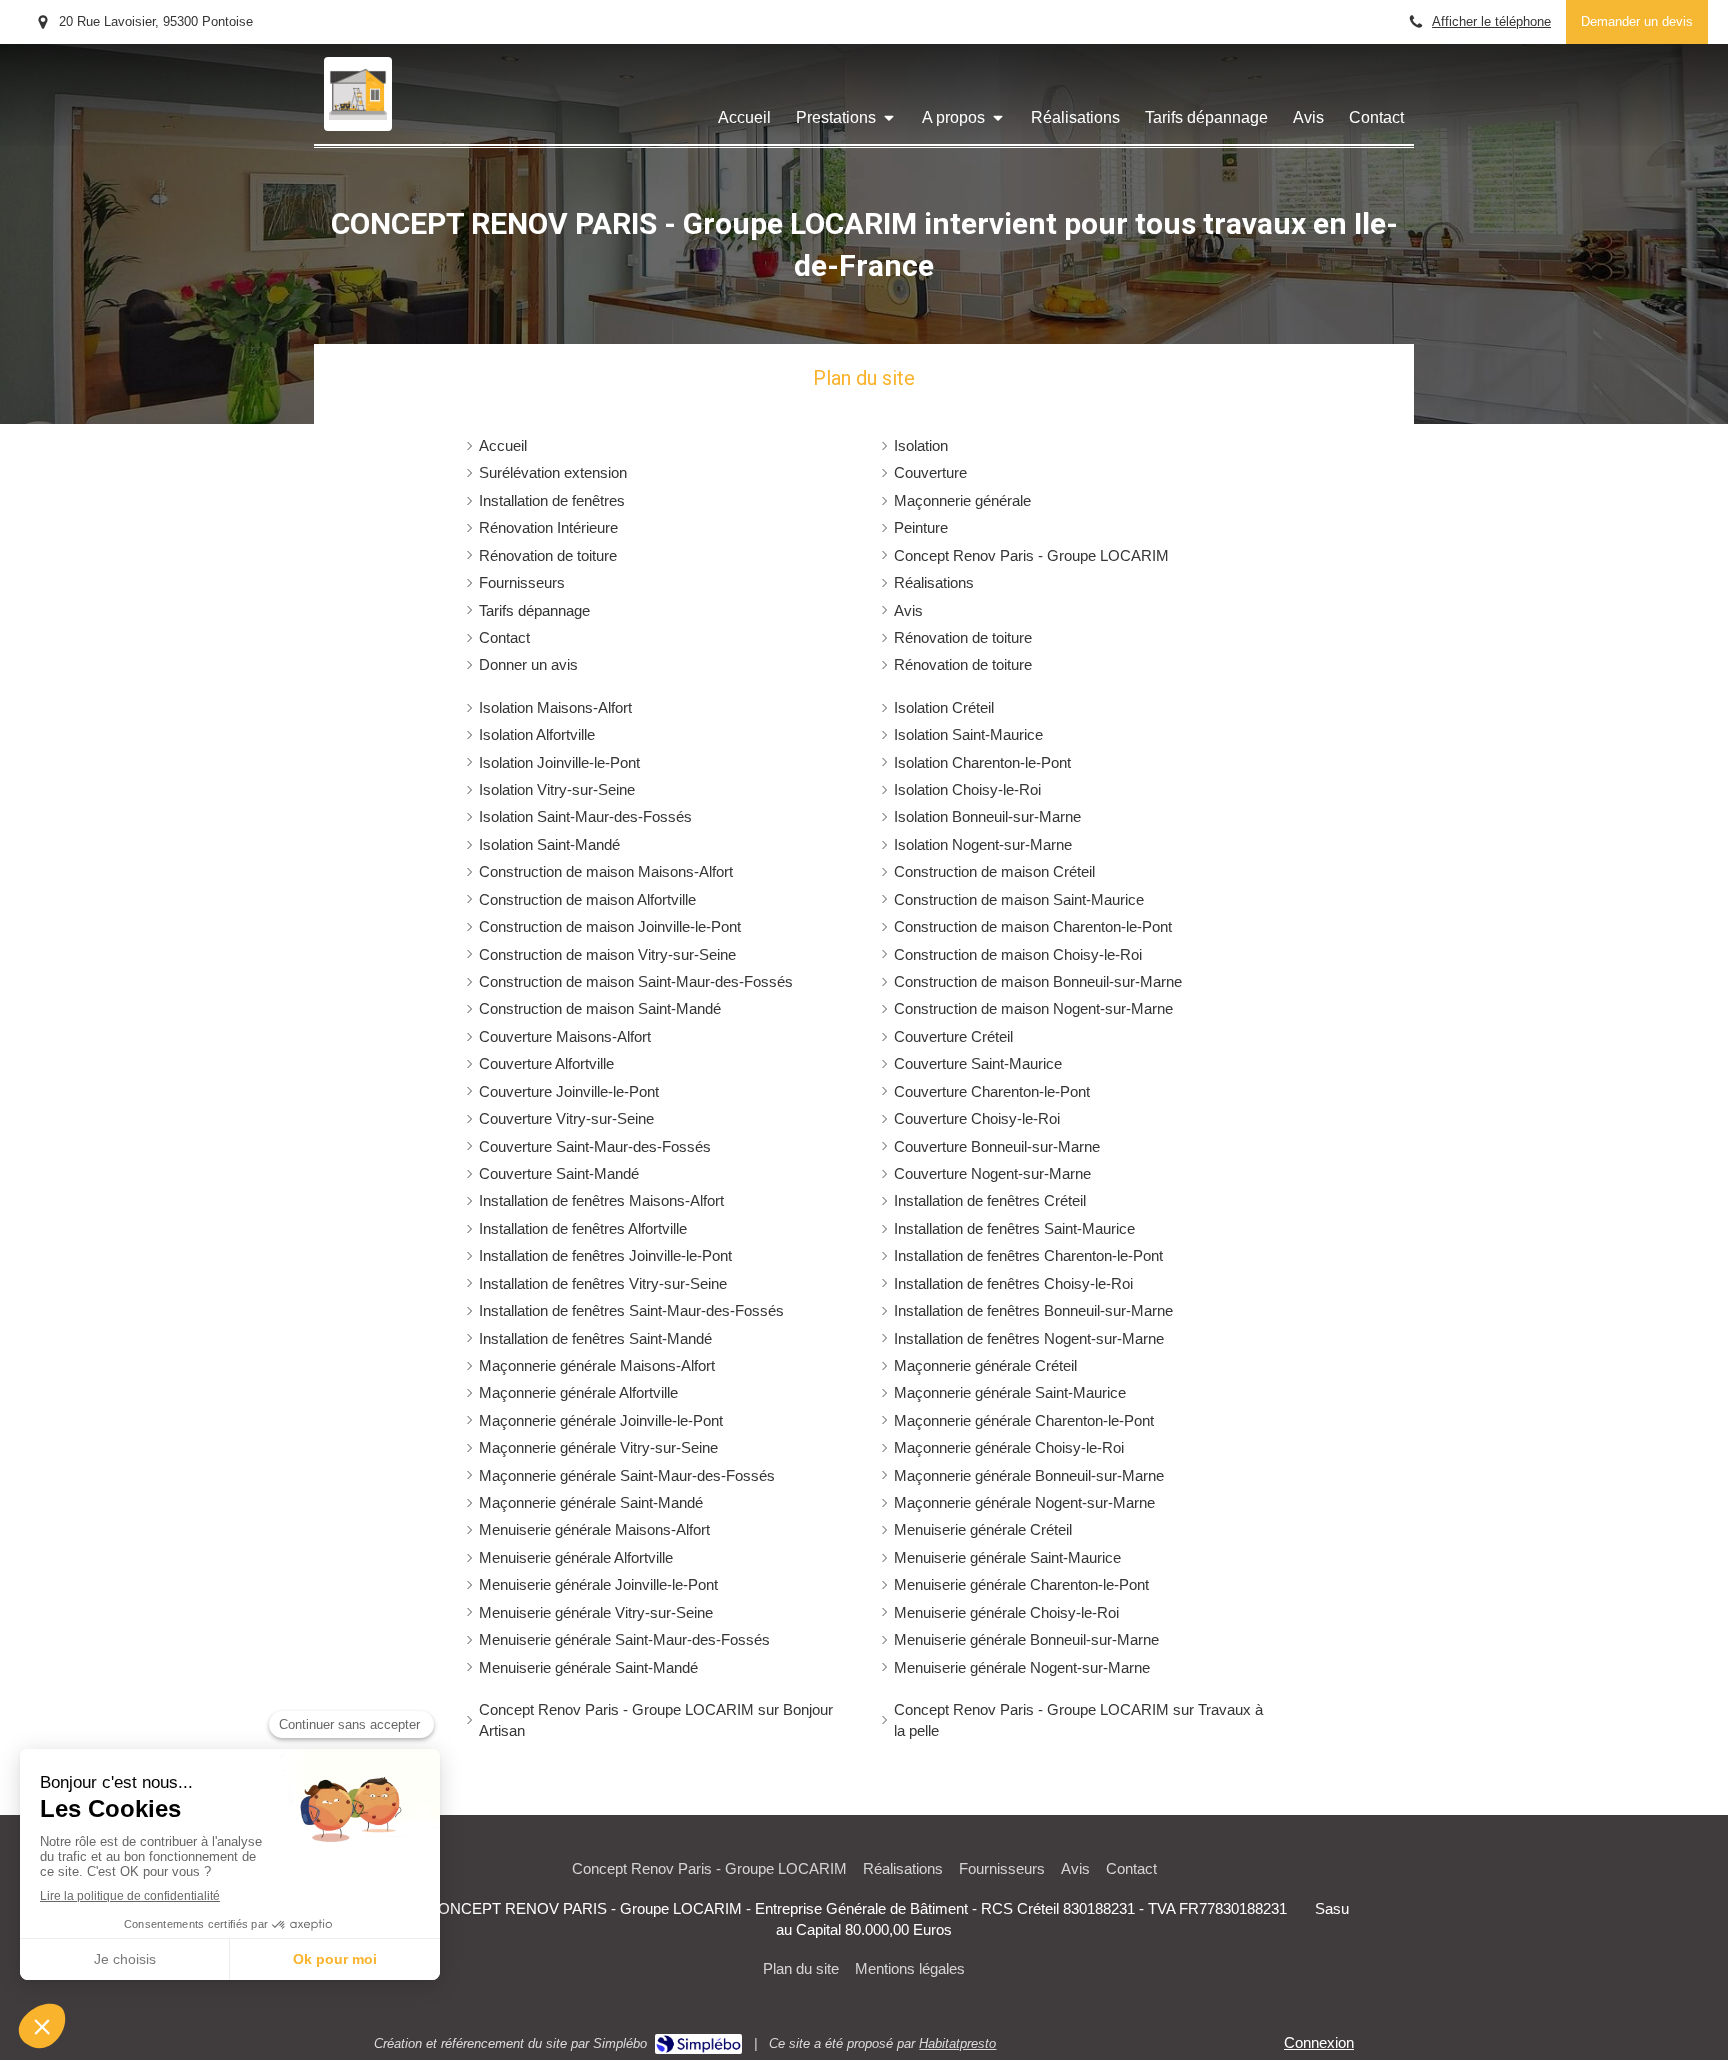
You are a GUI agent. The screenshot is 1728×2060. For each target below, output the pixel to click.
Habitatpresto (957, 2043)
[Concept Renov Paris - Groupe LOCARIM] (358, 114)
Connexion (1319, 2042)
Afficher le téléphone (1491, 21)
